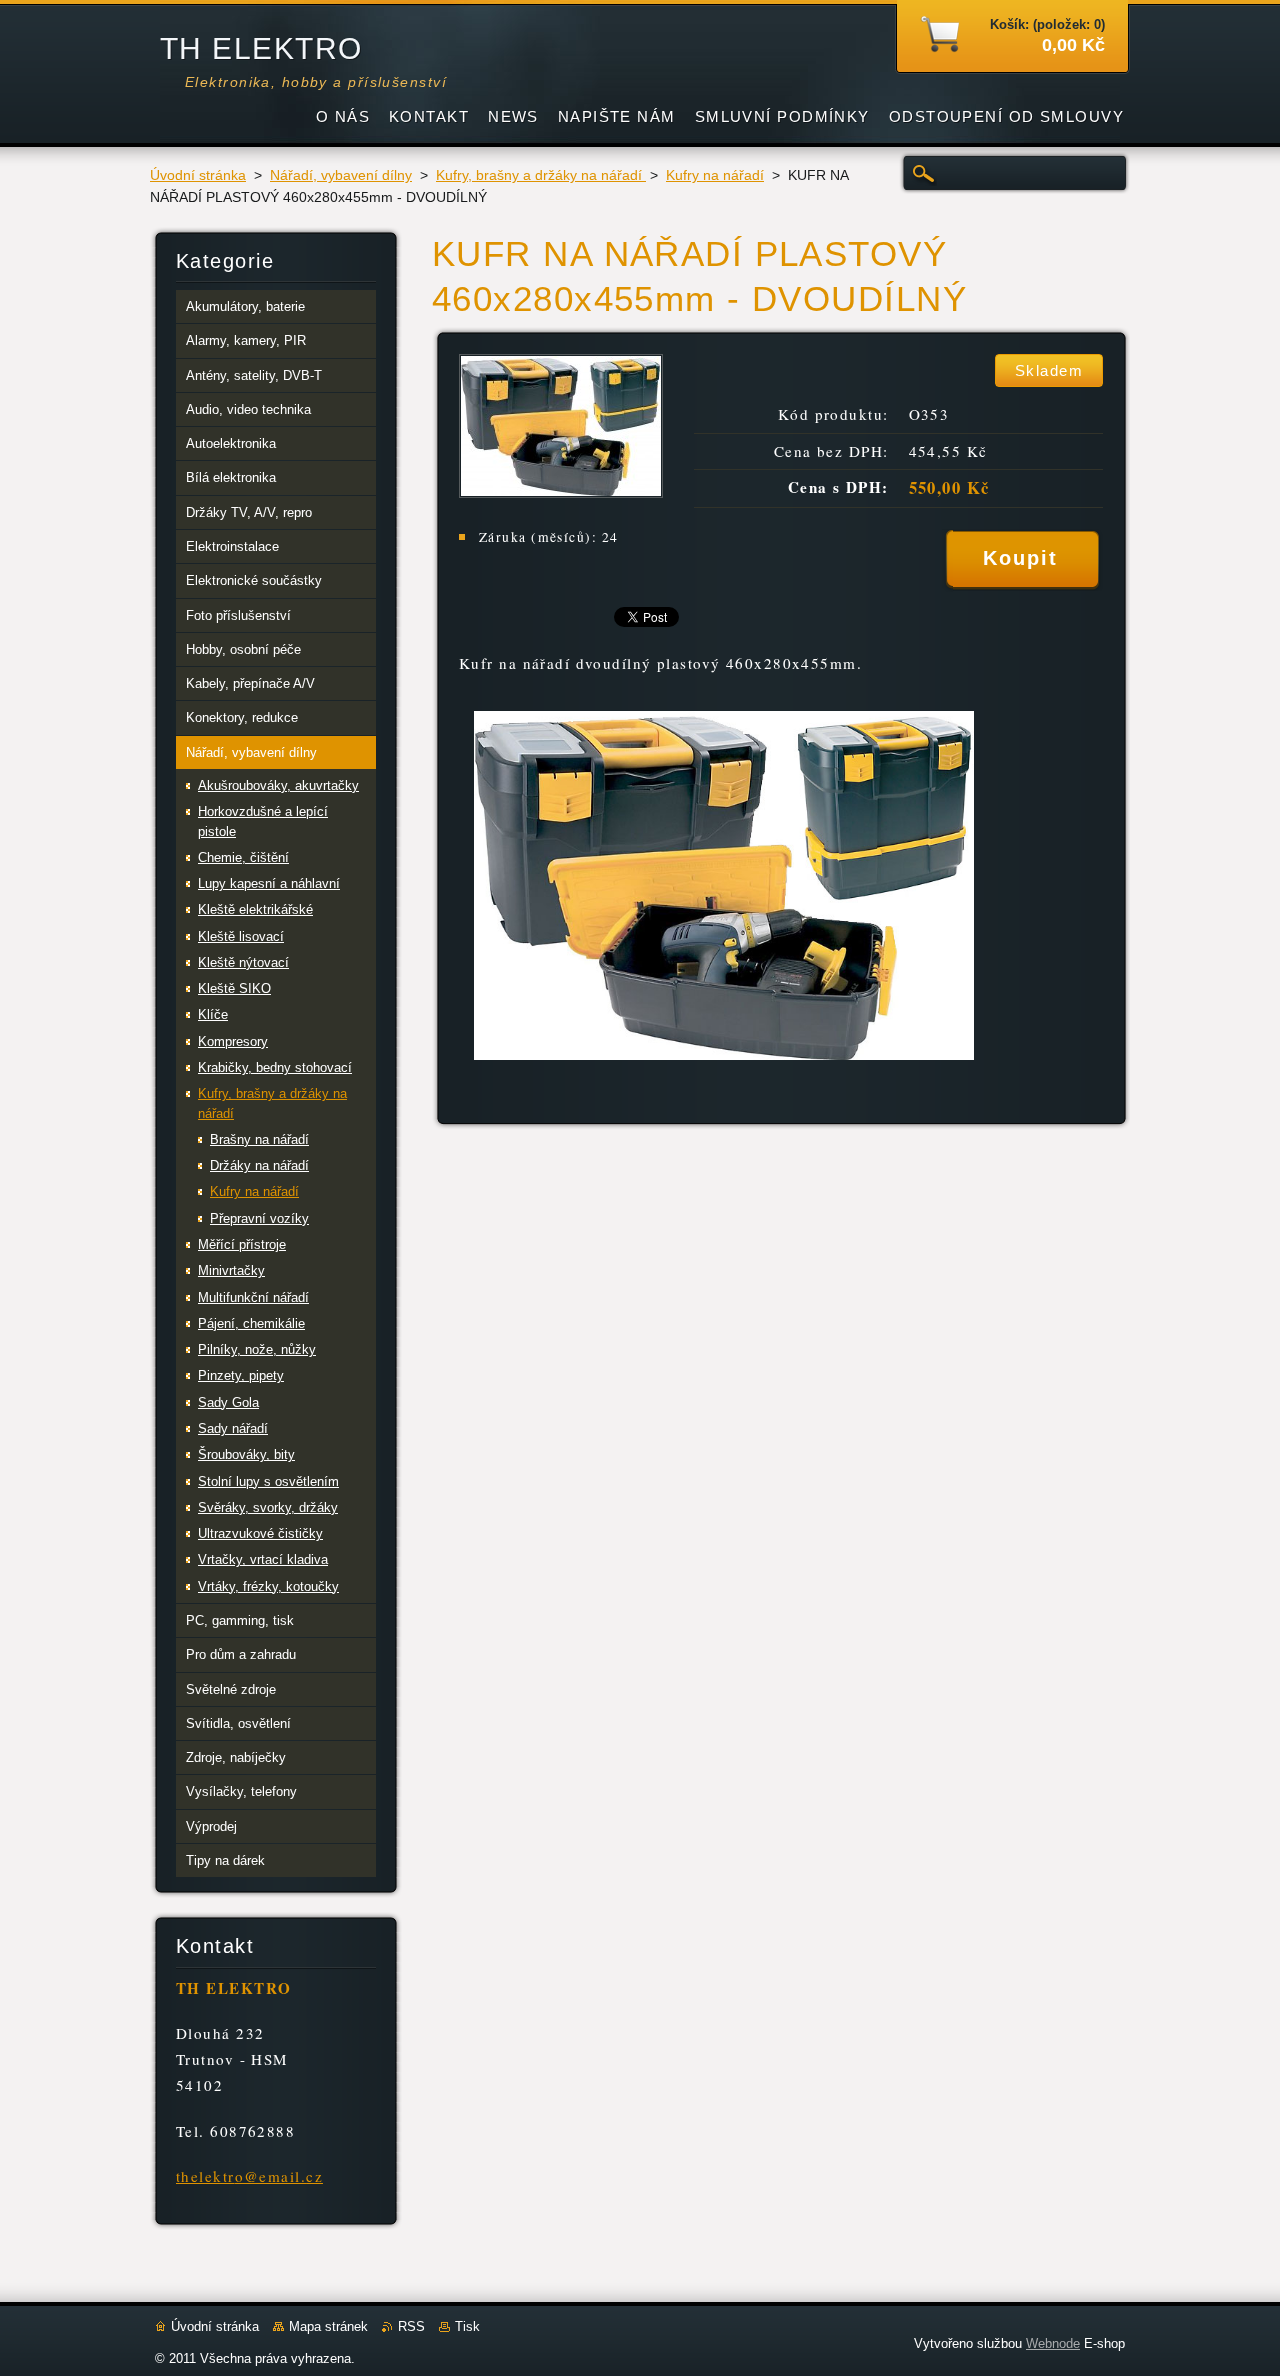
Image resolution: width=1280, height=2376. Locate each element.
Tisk (467, 2326)
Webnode (1053, 2343)
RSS (411, 2326)
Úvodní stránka (198, 175)
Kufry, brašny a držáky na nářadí (541, 175)
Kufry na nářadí (715, 175)
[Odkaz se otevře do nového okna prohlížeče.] (561, 492)
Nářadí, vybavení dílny (341, 175)
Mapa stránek (328, 2326)
